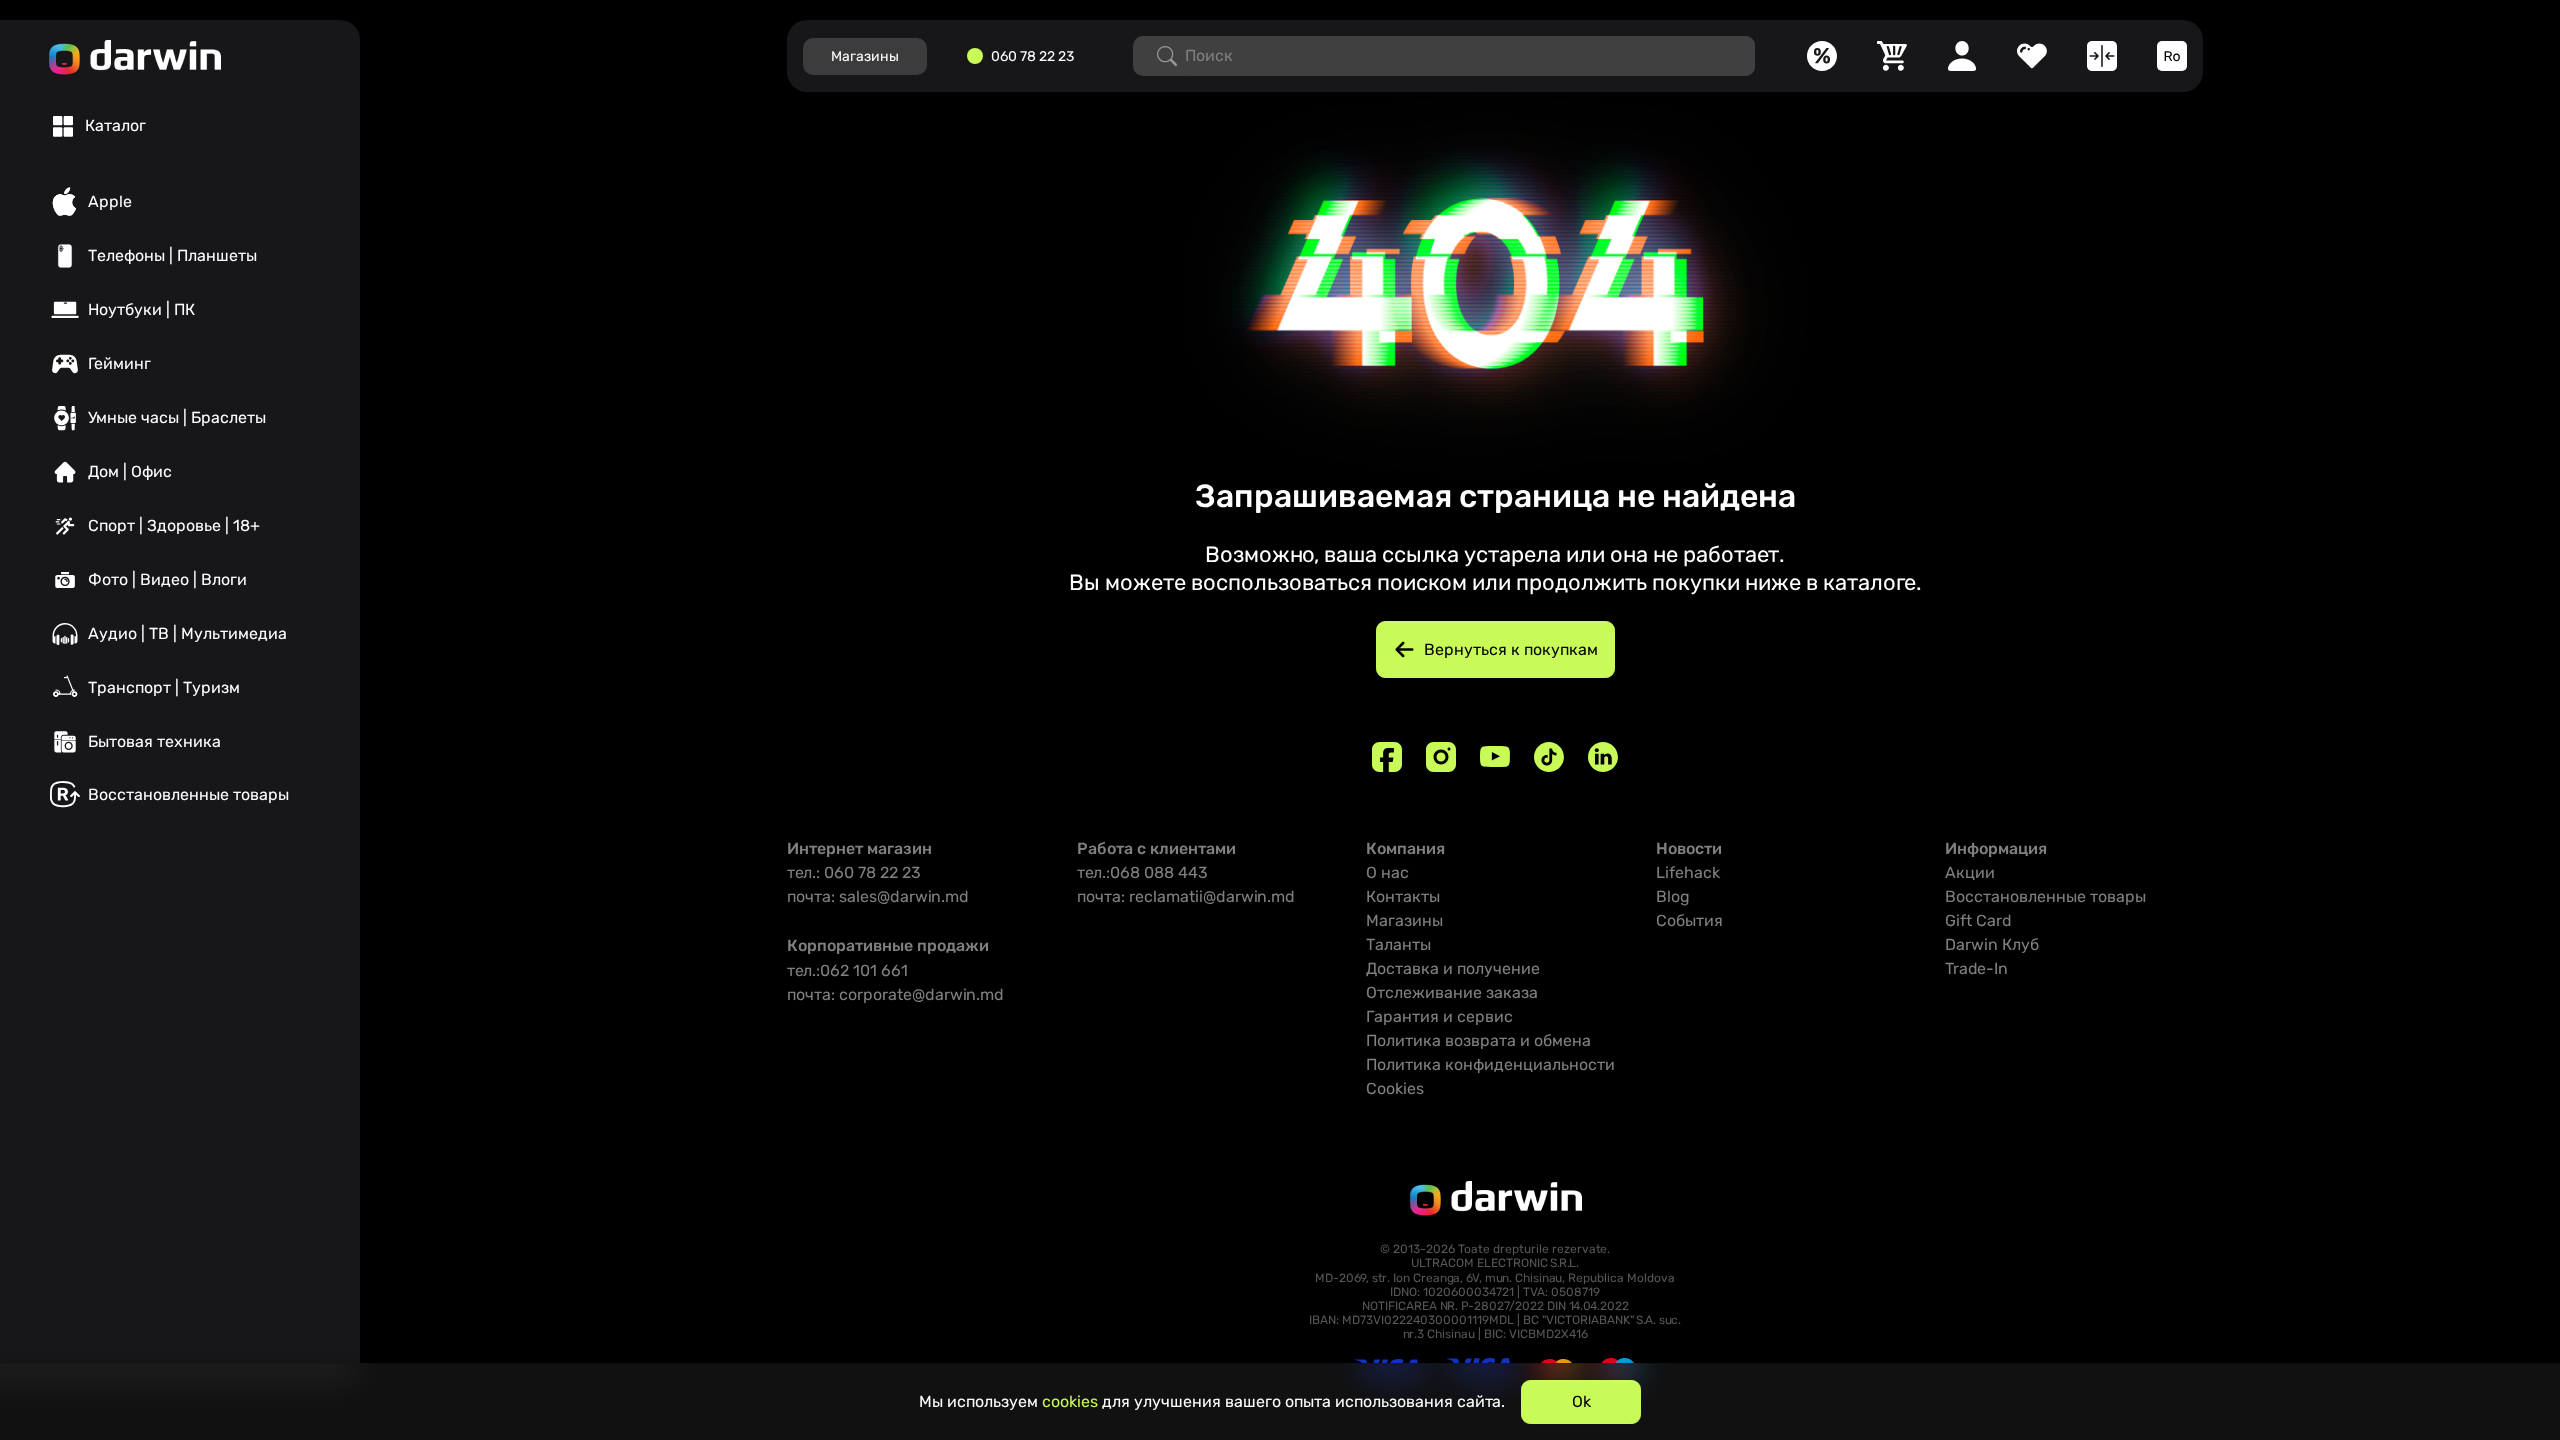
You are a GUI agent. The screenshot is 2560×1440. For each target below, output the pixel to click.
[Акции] (1822, 56)
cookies (1070, 1401)
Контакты (1403, 896)
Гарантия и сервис (1439, 1016)
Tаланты (1398, 944)
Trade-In (1976, 968)
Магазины (1404, 920)
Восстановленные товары (2045, 896)
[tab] (99, 126)
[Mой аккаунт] (1962, 56)
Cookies (1395, 1088)
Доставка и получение (1453, 968)
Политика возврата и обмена (1478, 1040)
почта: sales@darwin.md (878, 896)
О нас (1387, 872)
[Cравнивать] (2102, 56)
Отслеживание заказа (1452, 992)
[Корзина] (1892, 56)
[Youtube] (1495, 757)
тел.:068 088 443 (1142, 872)
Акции (1970, 872)
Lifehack (1688, 872)
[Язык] (2172, 56)
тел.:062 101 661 (847, 970)
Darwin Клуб (1992, 944)
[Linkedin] (1603, 757)
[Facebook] (1387, 757)
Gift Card (1978, 920)
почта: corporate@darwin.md (895, 994)
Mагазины (865, 56)
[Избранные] (2032, 56)
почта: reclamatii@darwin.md (1186, 896)
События (1689, 920)
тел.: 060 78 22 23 (854, 872)
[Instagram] (1441, 757)
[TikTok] (1549, 757)
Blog (1673, 896)
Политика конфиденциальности (1490, 1064)
